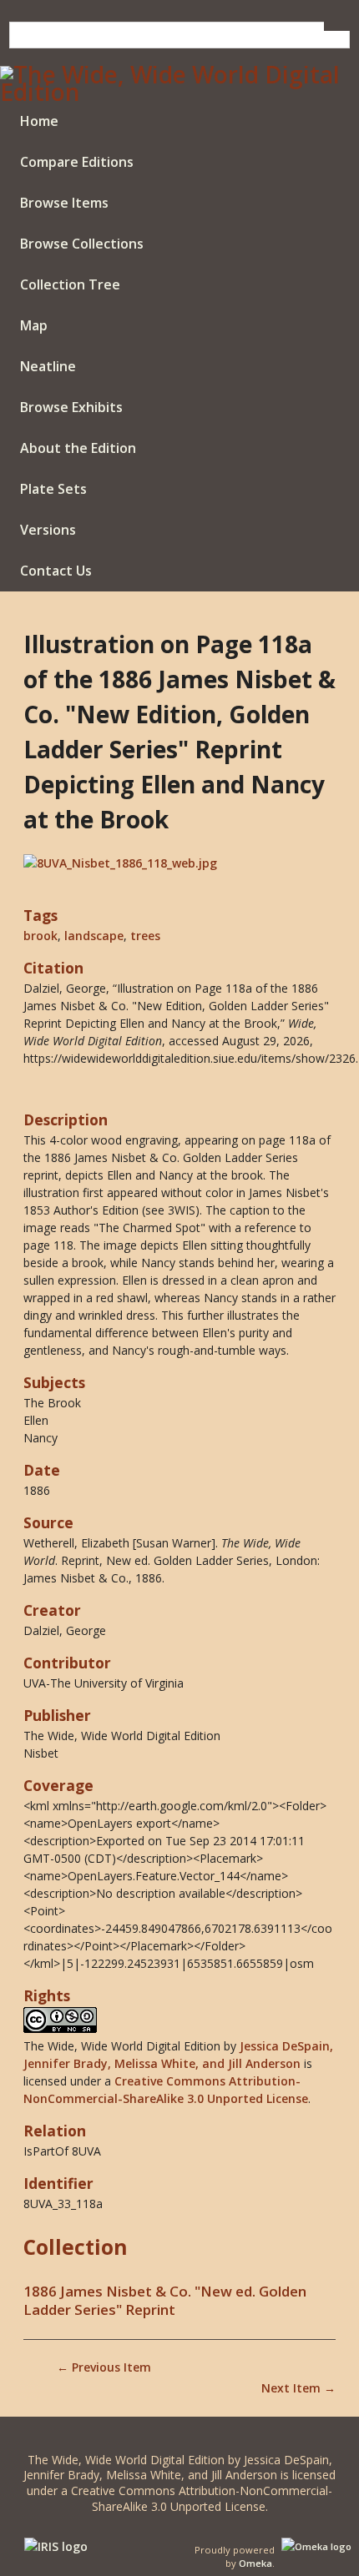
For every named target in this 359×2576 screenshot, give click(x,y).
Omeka (255, 2563)
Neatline (48, 366)
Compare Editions (77, 162)
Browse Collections (82, 244)
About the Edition (78, 448)
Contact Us (56, 571)
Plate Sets (53, 489)
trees (145, 936)
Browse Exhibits (71, 407)
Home (39, 121)
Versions (48, 530)
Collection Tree (70, 284)
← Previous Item (104, 2367)
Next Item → (298, 2388)
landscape (94, 936)
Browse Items (64, 203)
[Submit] (337, 26)
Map (34, 325)
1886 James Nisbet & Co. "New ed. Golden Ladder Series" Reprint (165, 2301)
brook (40, 936)
